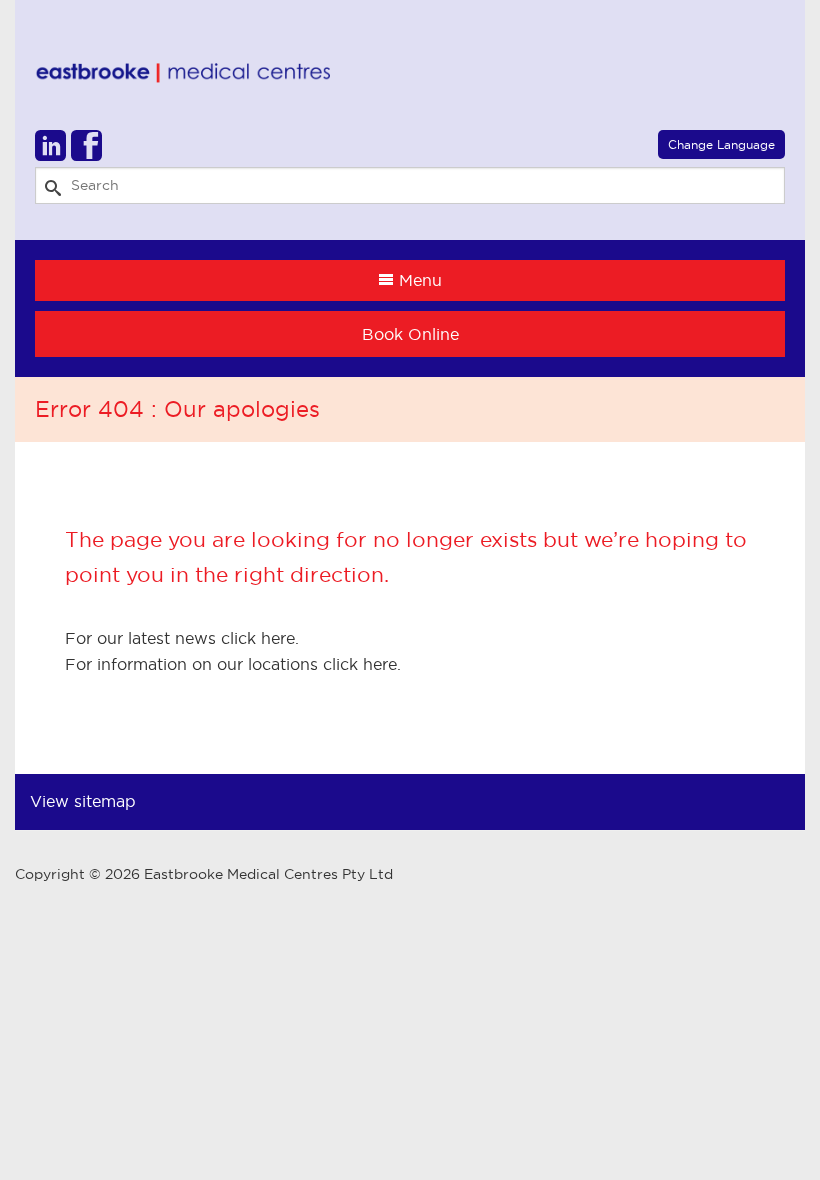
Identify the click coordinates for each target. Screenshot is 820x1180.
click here (258, 638)
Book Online (410, 334)
